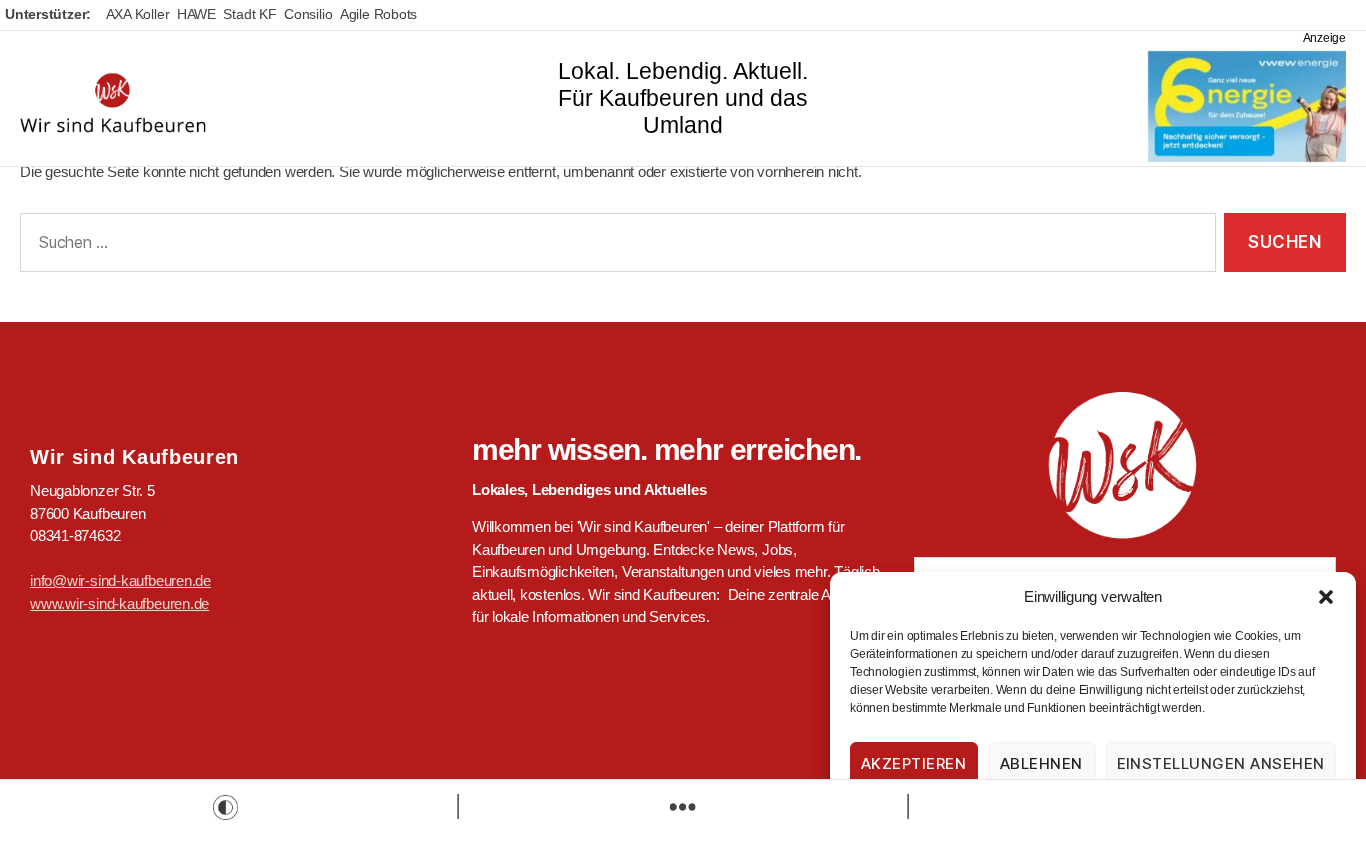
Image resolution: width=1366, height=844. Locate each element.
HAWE (196, 14)
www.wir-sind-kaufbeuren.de (119, 603)
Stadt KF (249, 14)
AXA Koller (138, 14)
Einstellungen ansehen (1221, 763)
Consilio (308, 14)
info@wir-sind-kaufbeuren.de (120, 580)
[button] (1326, 597)
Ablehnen (1041, 763)
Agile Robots (378, 14)
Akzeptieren (914, 763)
